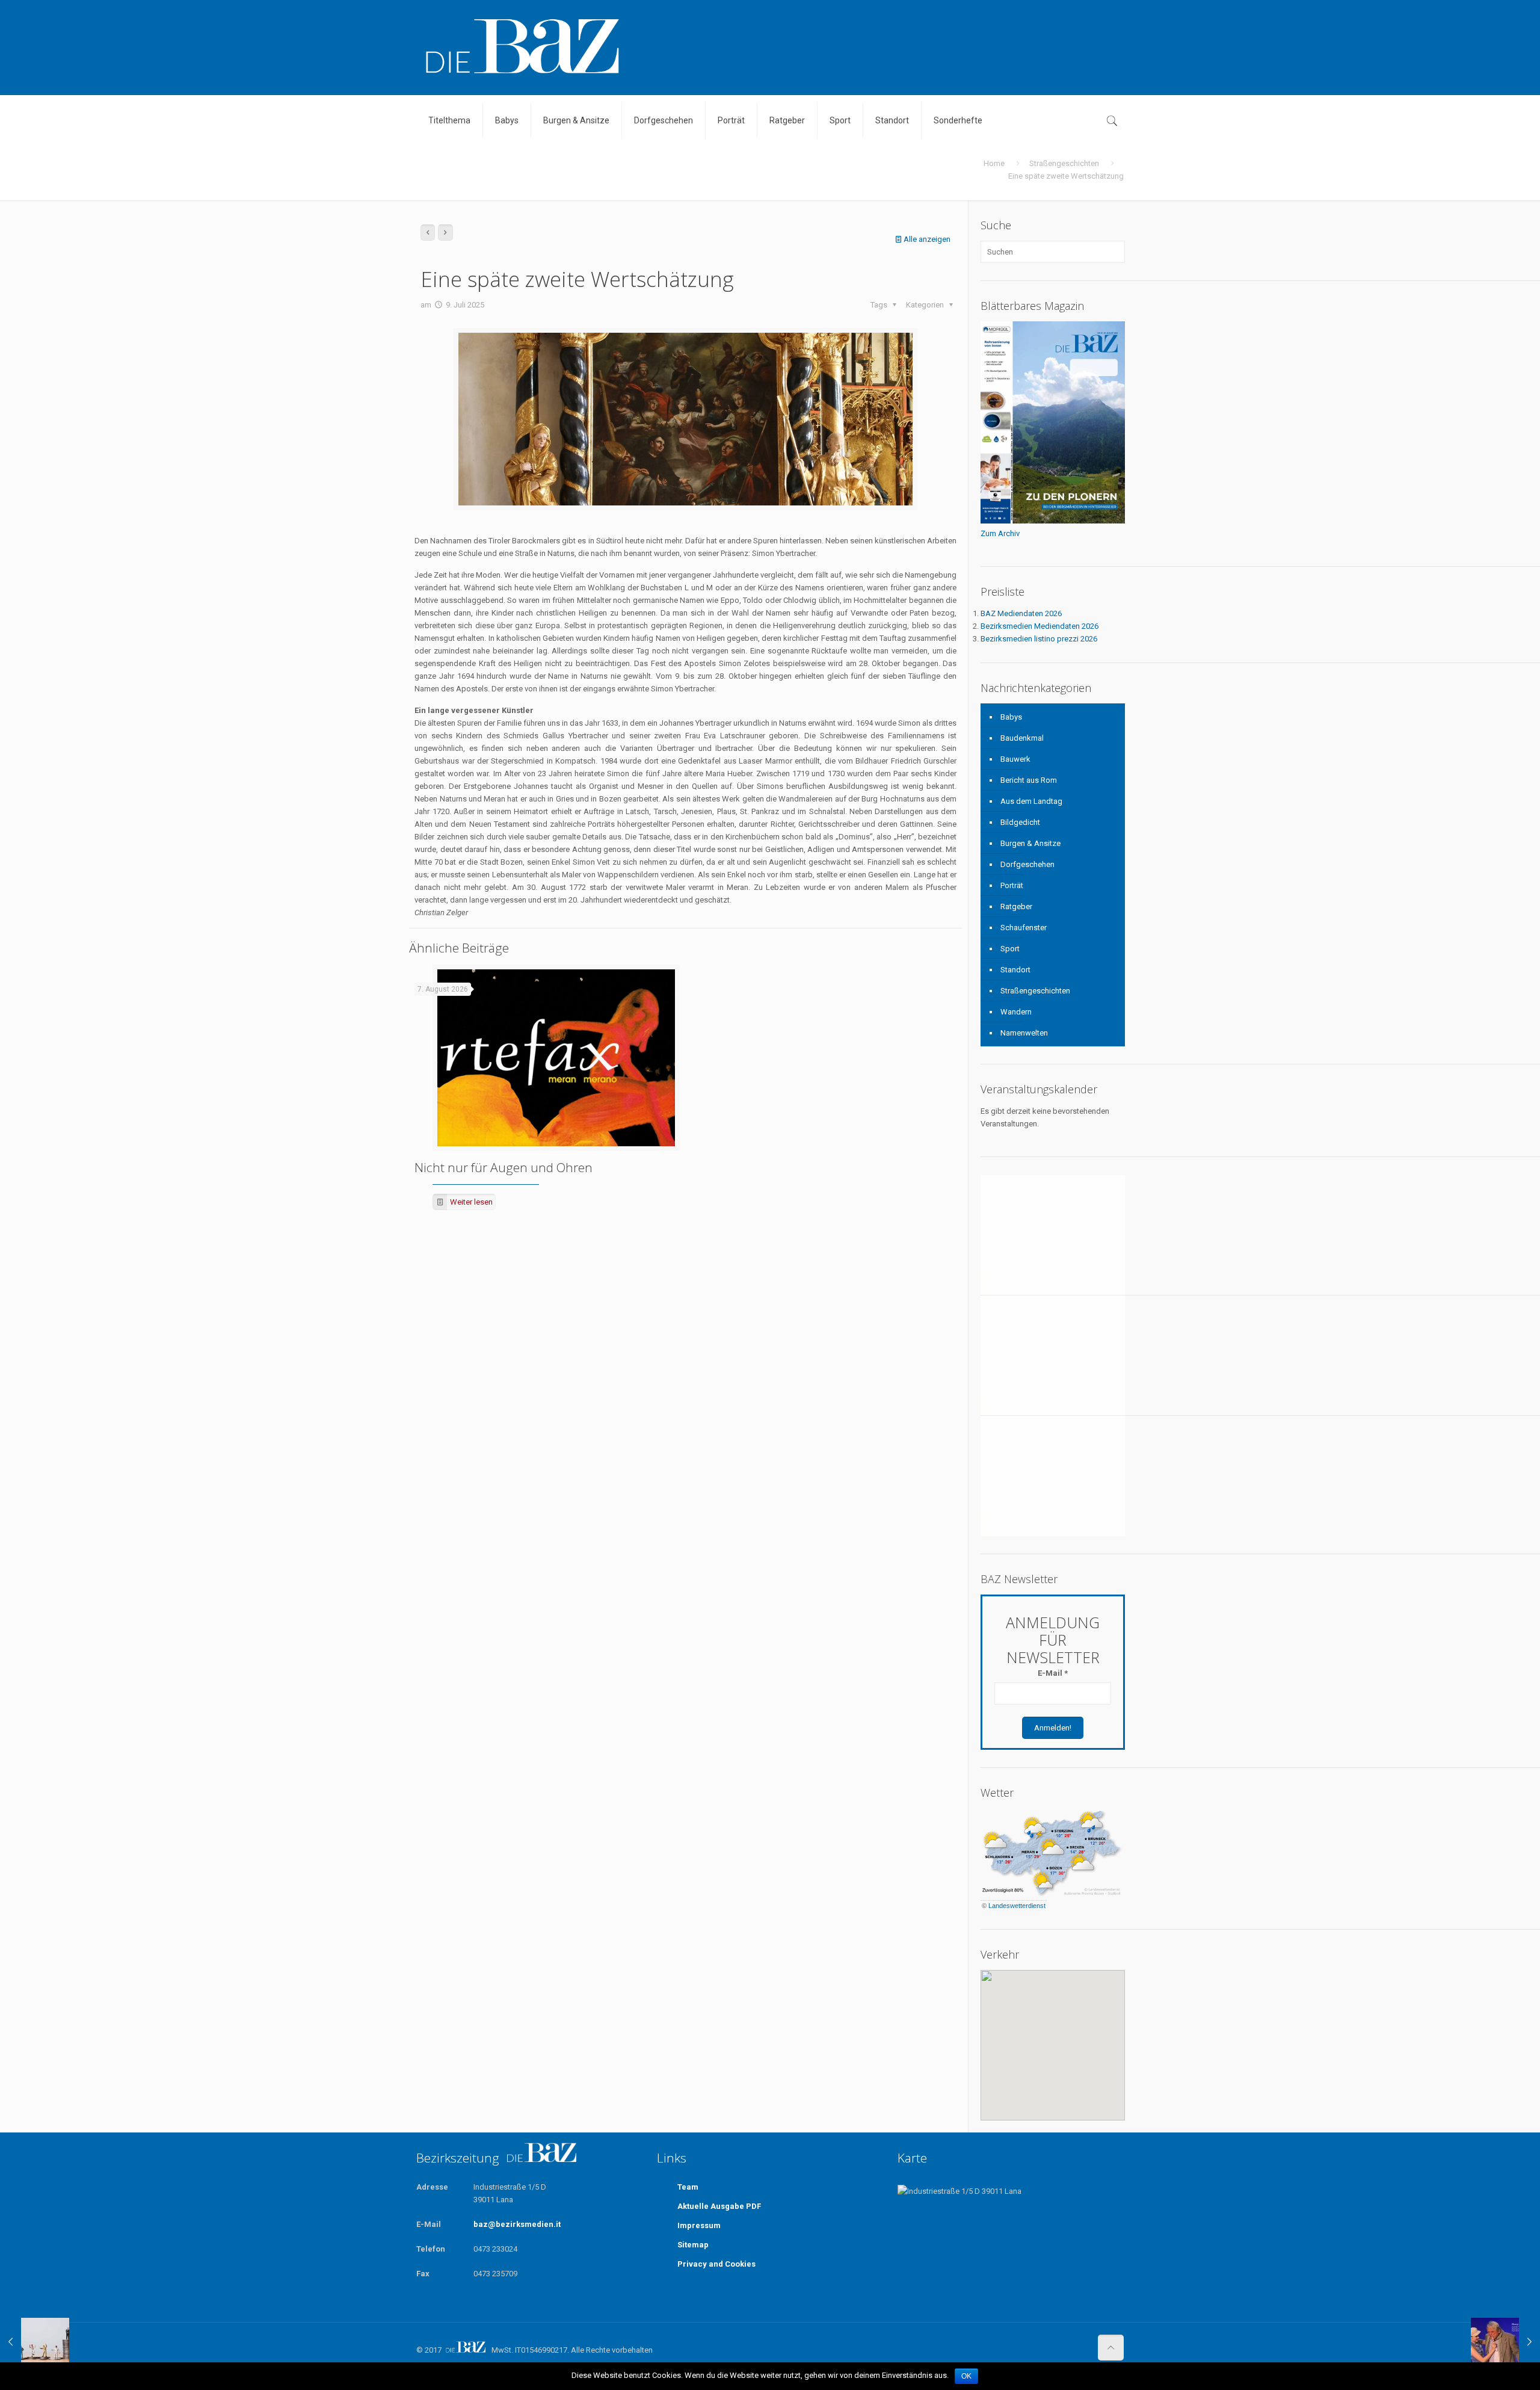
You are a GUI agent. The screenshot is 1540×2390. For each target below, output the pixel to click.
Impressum (699, 2225)
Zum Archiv (1000, 533)
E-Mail (1053, 1673)
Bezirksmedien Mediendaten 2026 (1039, 626)
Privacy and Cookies (716, 2264)
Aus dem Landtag (1031, 801)
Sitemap (693, 2245)
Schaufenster (1024, 928)
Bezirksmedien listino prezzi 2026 (1039, 639)
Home (994, 163)
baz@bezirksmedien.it (517, 2224)
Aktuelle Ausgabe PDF (719, 2206)
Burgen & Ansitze (1030, 843)
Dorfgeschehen (1027, 864)
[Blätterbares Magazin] (1053, 521)
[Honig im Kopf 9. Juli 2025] (1505, 2342)
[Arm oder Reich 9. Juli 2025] (35, 2342)
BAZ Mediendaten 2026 (1021, 613)
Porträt (1012, 885)
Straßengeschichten (1064, 163)
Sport (1010, 949)
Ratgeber (1016, 906)
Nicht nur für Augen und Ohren (504, 1167)
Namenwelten (1024, 1033)
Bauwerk (1015, 759)
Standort (1015, 970)
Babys (1011, 717)
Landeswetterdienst (1017, 1906)
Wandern (1016, 1012)
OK (966, 2376)
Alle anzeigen (927, 239)
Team (688, 2187)
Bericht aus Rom (1029, 780)
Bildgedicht (1020, 822)
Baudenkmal (1022, 738)
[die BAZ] (522, 47)
